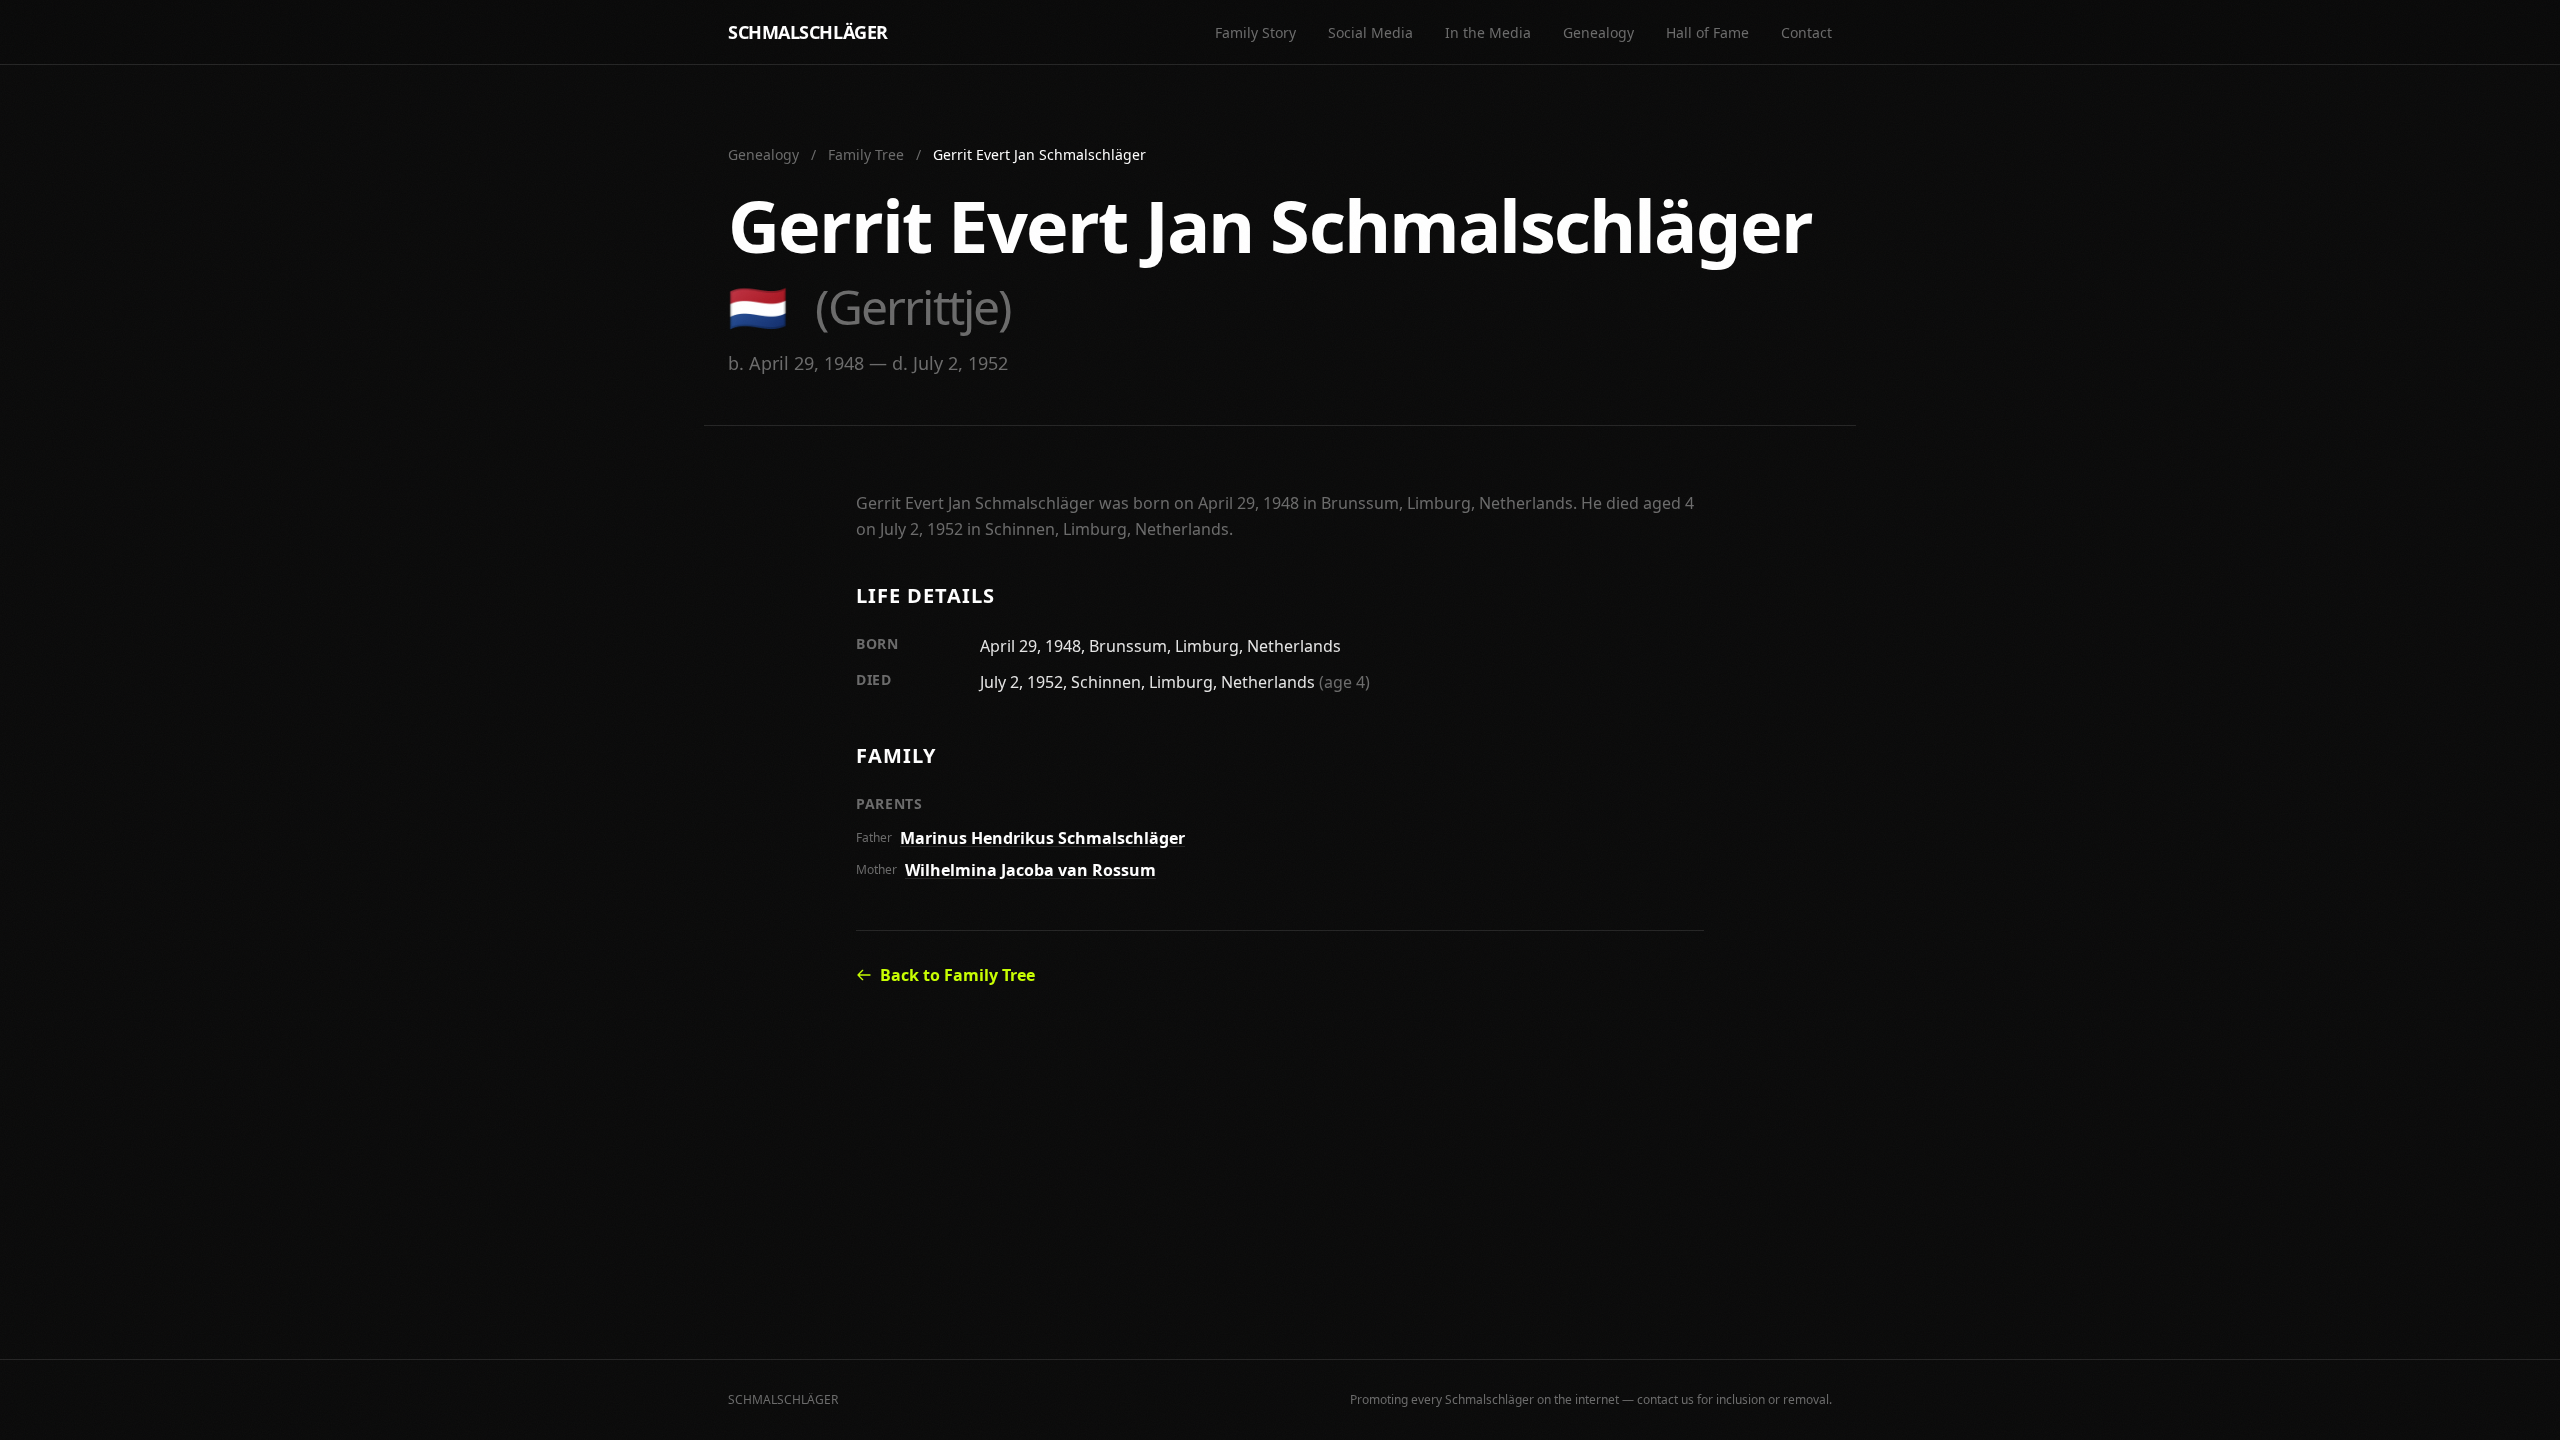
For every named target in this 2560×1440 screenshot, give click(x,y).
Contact (1806, 32)
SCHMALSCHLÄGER (808, 32)
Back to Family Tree (957, 975)
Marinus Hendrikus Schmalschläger (1042, 838)
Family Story (1255, 32)
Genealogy (1598, 32)
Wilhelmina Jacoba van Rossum (1030, 870)
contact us (1665, 1399)
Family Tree (866, 154)
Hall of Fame (1707, 32)
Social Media (1370, 32)
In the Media (1488, 32)
